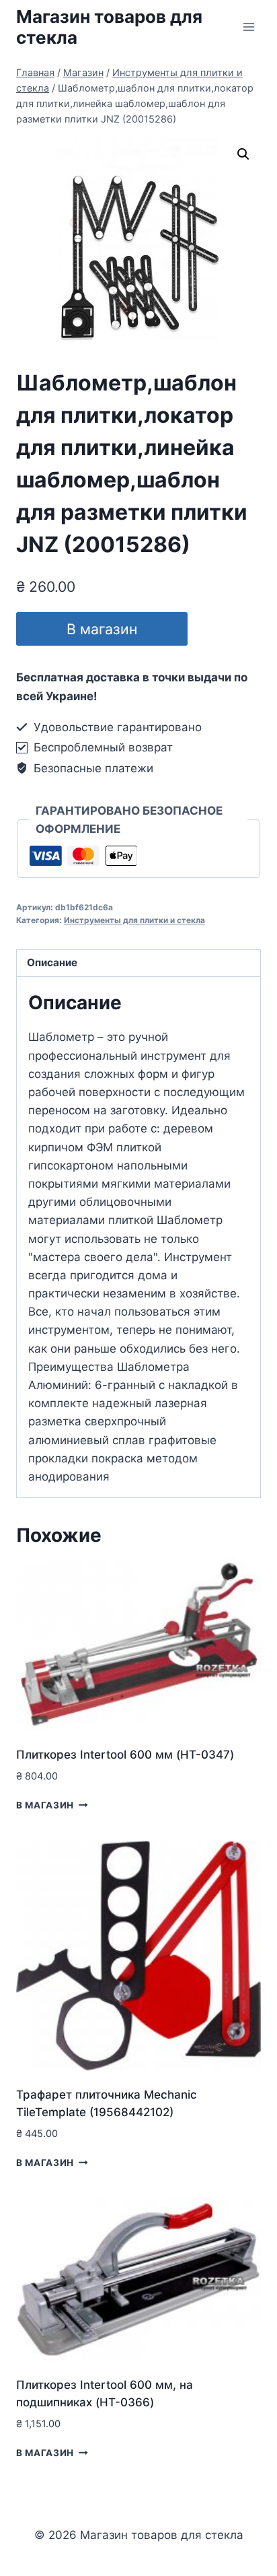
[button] (243, 154)
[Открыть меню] (248, 27)
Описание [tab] (52, 962)
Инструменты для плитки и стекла (134, 920)
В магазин (102, 629)
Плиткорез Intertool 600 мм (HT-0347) (125, 1755)
